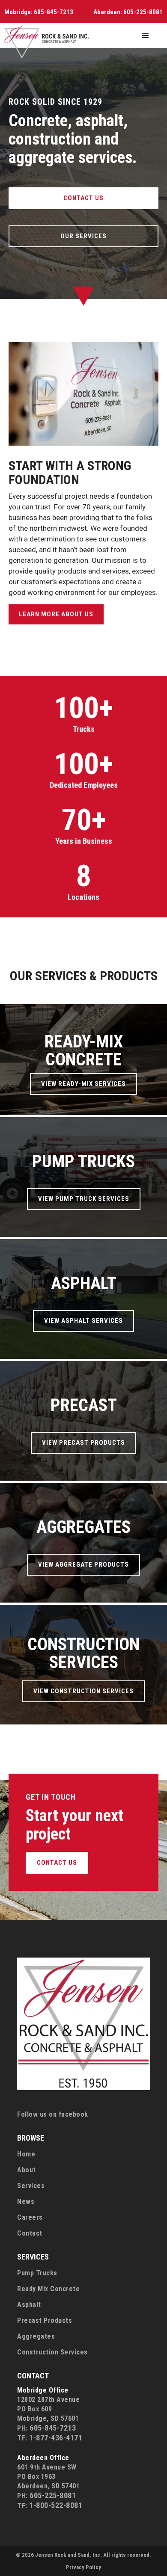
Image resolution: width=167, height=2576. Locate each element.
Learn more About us (56, 614)
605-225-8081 (143, 12)
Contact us (83, 198)
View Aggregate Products (83, 1565)
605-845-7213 (54, 12)
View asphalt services (83, 1321)
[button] (146, 36)
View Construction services (83, 1691)
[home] (47, 43)
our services (83, 236)
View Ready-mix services (83, 1084)
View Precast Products (83, 1443)
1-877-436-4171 (56, 2438)
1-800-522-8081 (56, 2505)
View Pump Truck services (84, 1199)
